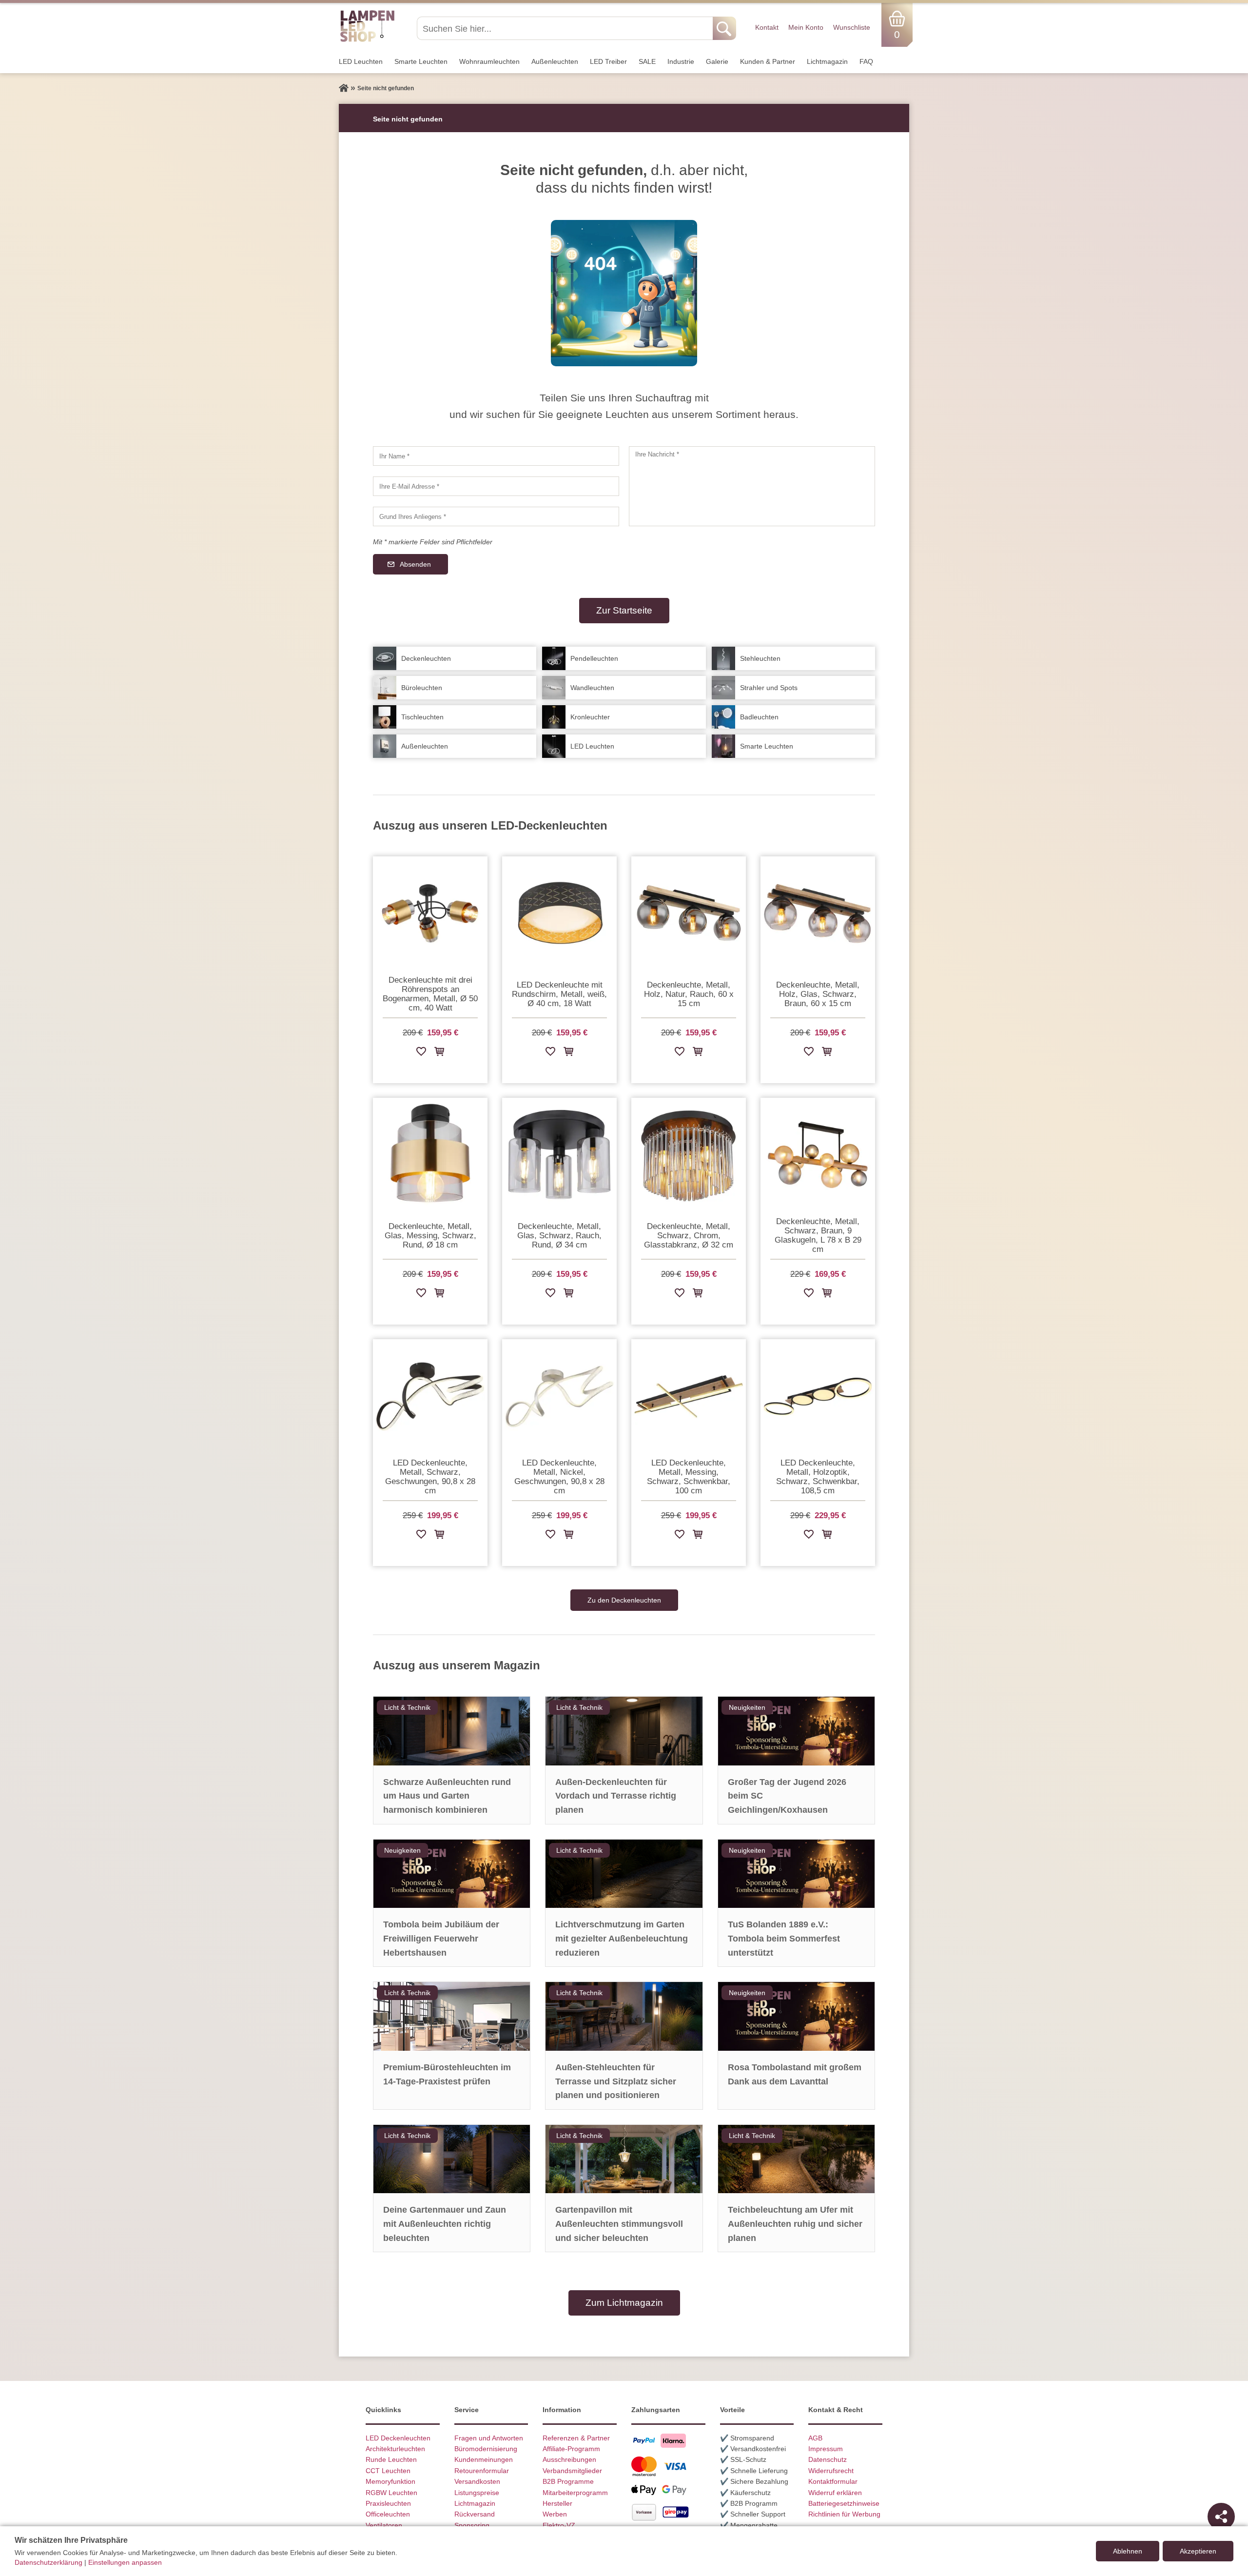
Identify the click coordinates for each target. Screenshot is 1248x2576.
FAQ (866, 61)
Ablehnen (1128, 2551)
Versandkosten (477, 2481)
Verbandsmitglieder (572, 2471)
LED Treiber (608, 61)
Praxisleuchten (388, 2503)
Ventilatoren (384, 2525)
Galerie (717, 61)
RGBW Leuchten (391, 2493)
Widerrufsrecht (831, 2471)
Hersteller (557, 2503)
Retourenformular (482, 2471)
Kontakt (767, 27)
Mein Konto (806, 27)
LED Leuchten (361, 61)
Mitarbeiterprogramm (575, 2493)
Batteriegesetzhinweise (844, 2503)
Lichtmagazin (827, 61)
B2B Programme (568, 2481)
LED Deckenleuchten (398, 2438)
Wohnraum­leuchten (489, 61)
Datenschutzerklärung (49, 2562)
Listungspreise (477, 2493)
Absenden (415, 564)
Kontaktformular (833, 2481)
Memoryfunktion (390, 2481)
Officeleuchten (388, 2514)
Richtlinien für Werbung (844, 2514)
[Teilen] (1221, 2517)
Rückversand (475, 2514)
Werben (555, 2514)
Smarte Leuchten (421, 61)
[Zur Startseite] (344, 88)
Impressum (826, 2449)
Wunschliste (852, 27)
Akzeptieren (1198, 2551)
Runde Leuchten (391, 2459)
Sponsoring (472, 2525)
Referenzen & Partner (576, 2438)
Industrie (681, 61)
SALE (647, 61)
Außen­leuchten (555, 61)
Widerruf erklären (835, 2493)
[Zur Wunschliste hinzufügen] (421, 1053)
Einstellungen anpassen (125, 2562)
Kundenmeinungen (484, 2459)
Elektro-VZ (559, 2525)
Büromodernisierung (486, 2449)
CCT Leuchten (388, 2471)
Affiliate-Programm (571, 2449)
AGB (815, 2438)
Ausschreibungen (569, 2459)
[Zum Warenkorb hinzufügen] (439, 1053)
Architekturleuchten (395, 2449)
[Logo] (367, 40)
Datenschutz (828, 2459)
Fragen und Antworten (489, 2438)
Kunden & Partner (768, 61)
